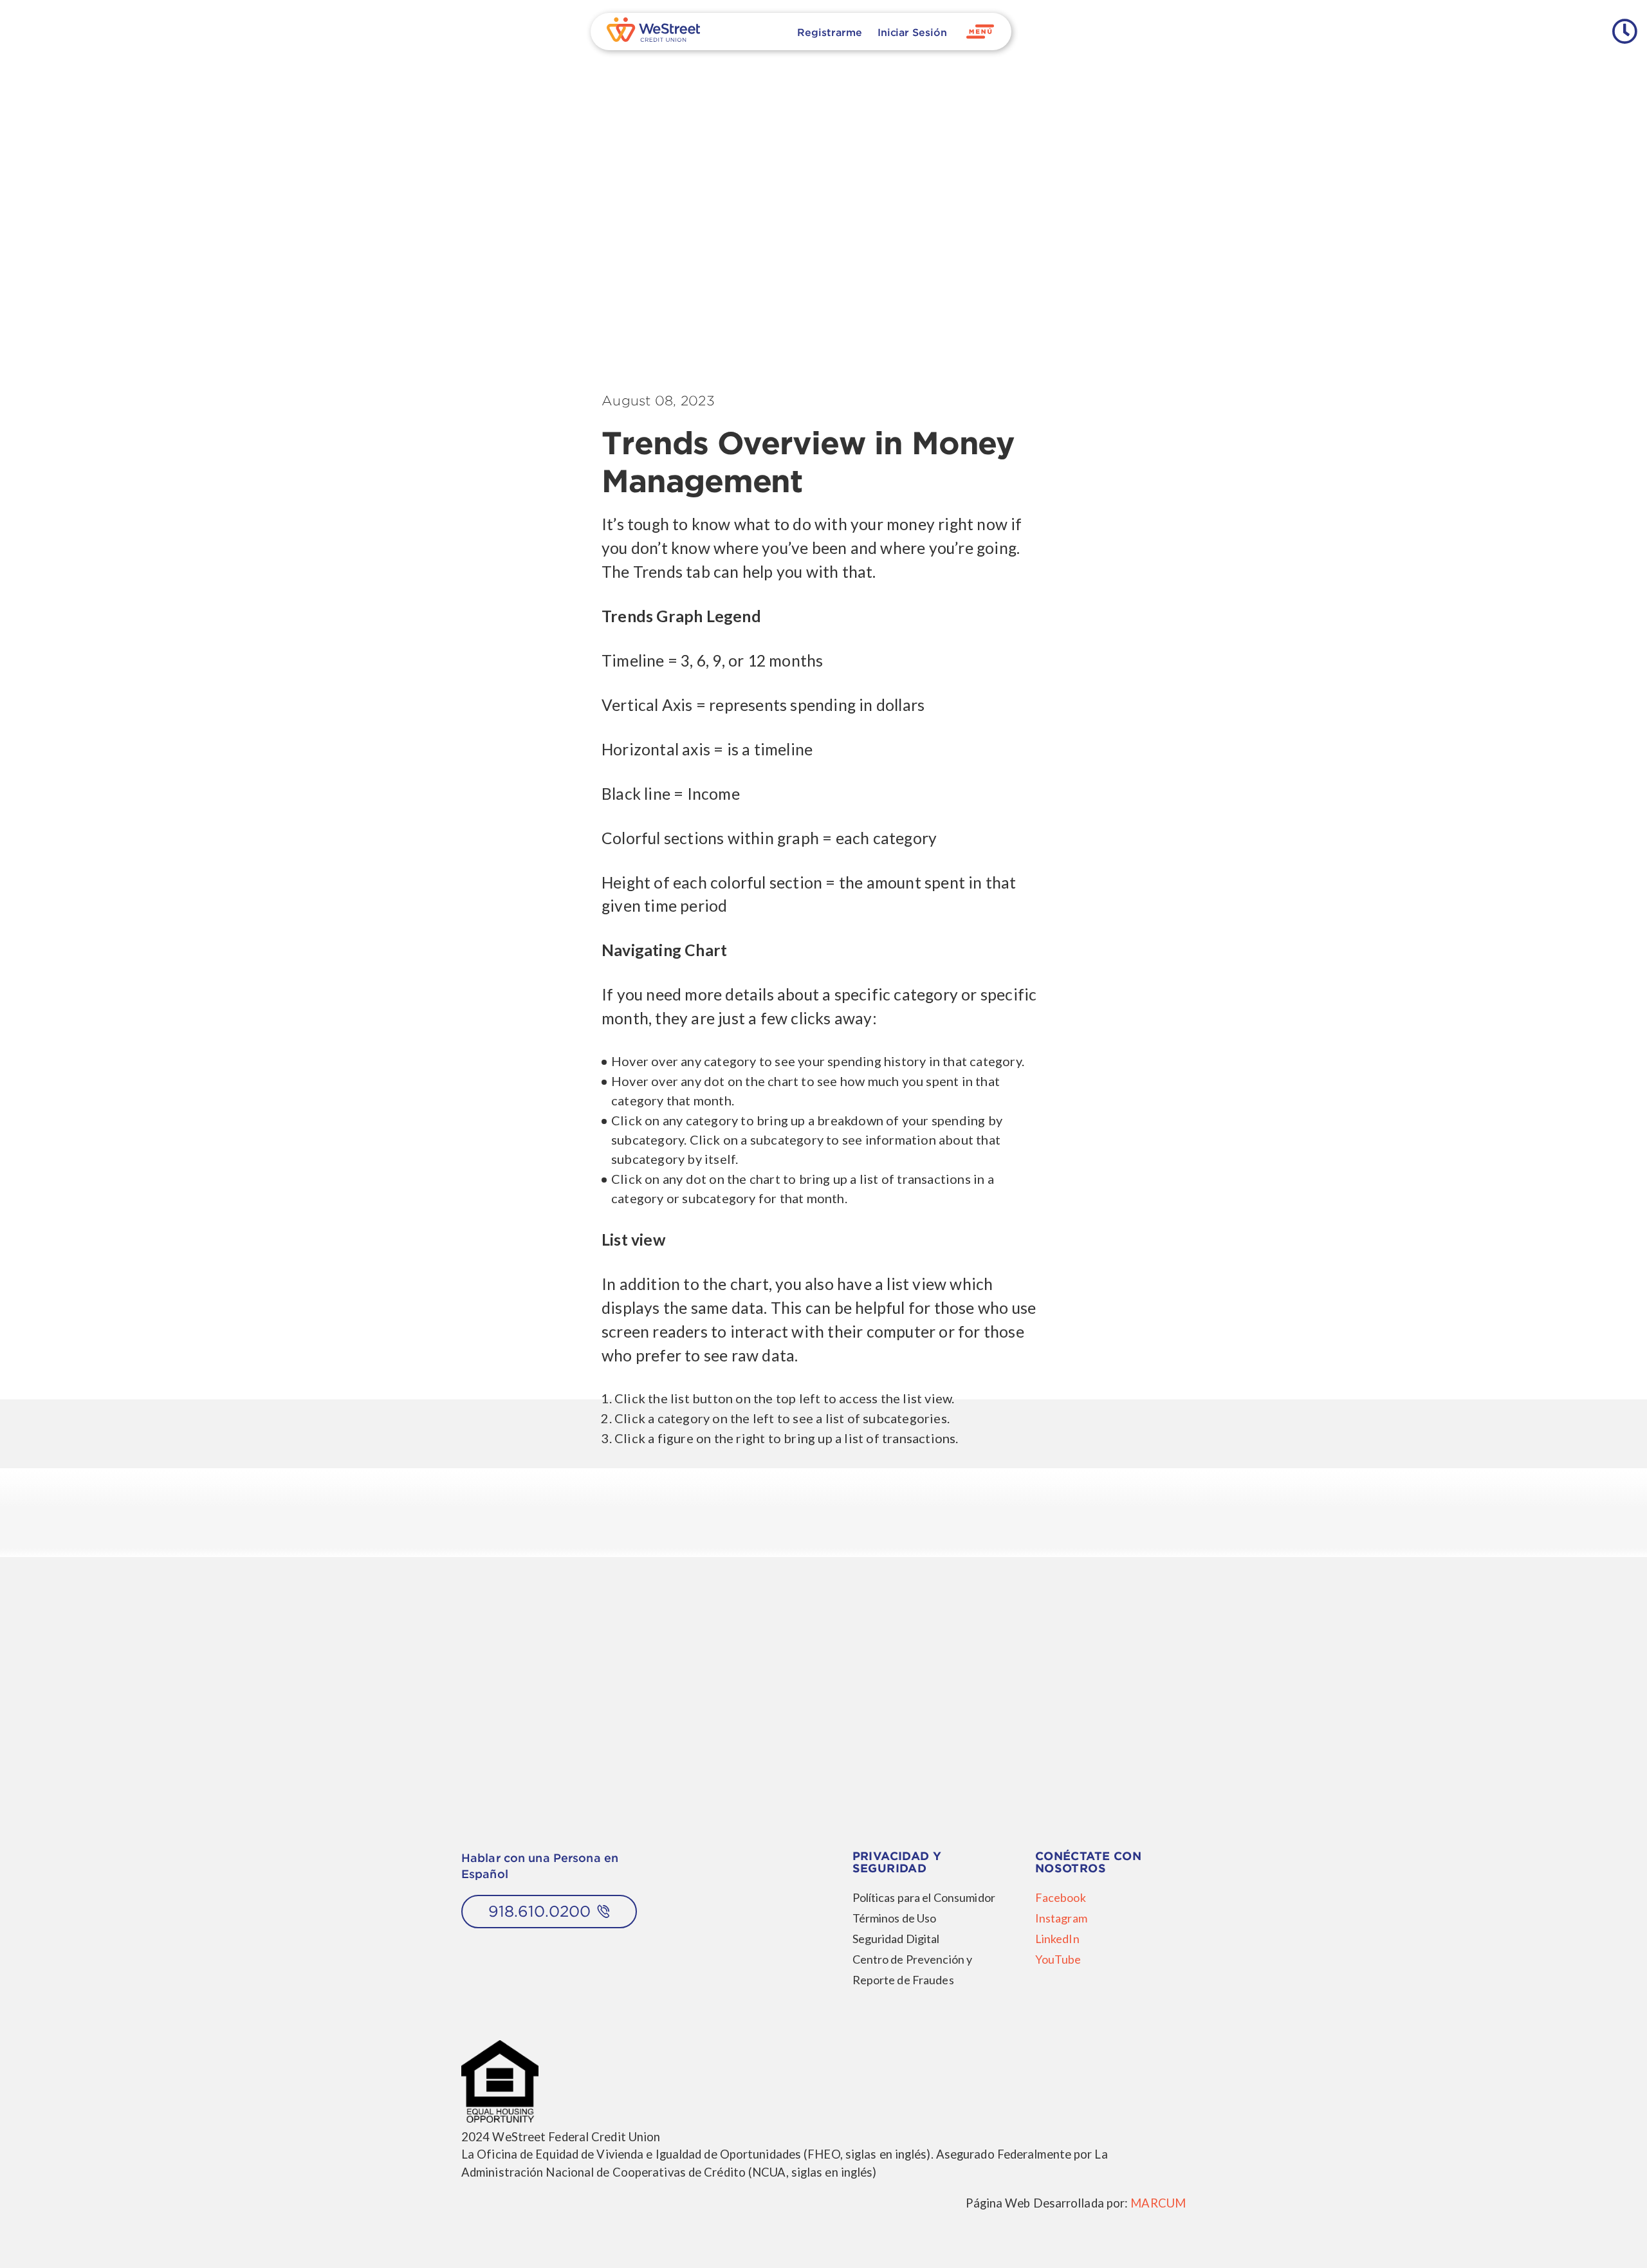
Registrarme (829, 32)
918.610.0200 (539, 1911)
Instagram (1061, 1918)
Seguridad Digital (896, 1939)
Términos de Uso (895, 1918)
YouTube (1058, 1959)
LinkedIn (1057, 1939)
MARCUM (1158, 2203)
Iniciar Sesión (912, 32)
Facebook (1061, 1897)
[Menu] (980, 32)
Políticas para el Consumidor (924, 1897)
